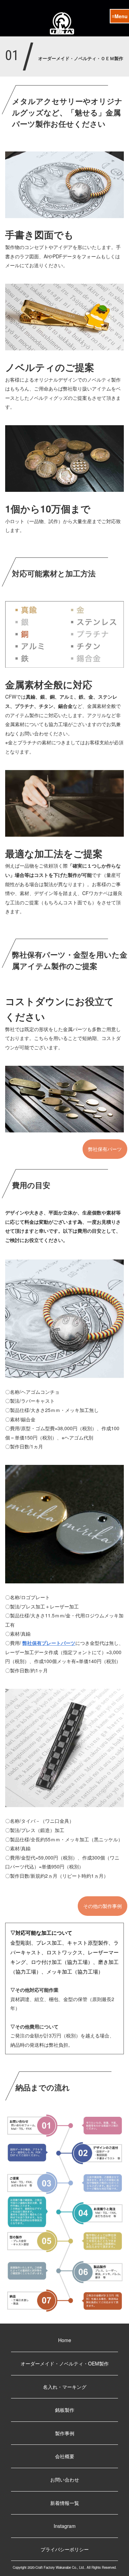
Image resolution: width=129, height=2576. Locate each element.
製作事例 (65, 2433)
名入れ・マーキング (65, 2387)
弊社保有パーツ (105, 1149)
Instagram (65, 2526)
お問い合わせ (65, 2479)
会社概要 (65, 2456)
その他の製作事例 (103, 1906)
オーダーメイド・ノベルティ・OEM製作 (65, 2363)
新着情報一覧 (65, 2503)
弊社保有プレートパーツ (49, 1643)
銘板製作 (65, 2410)
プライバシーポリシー (65, 2549)
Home (65, 2340)
